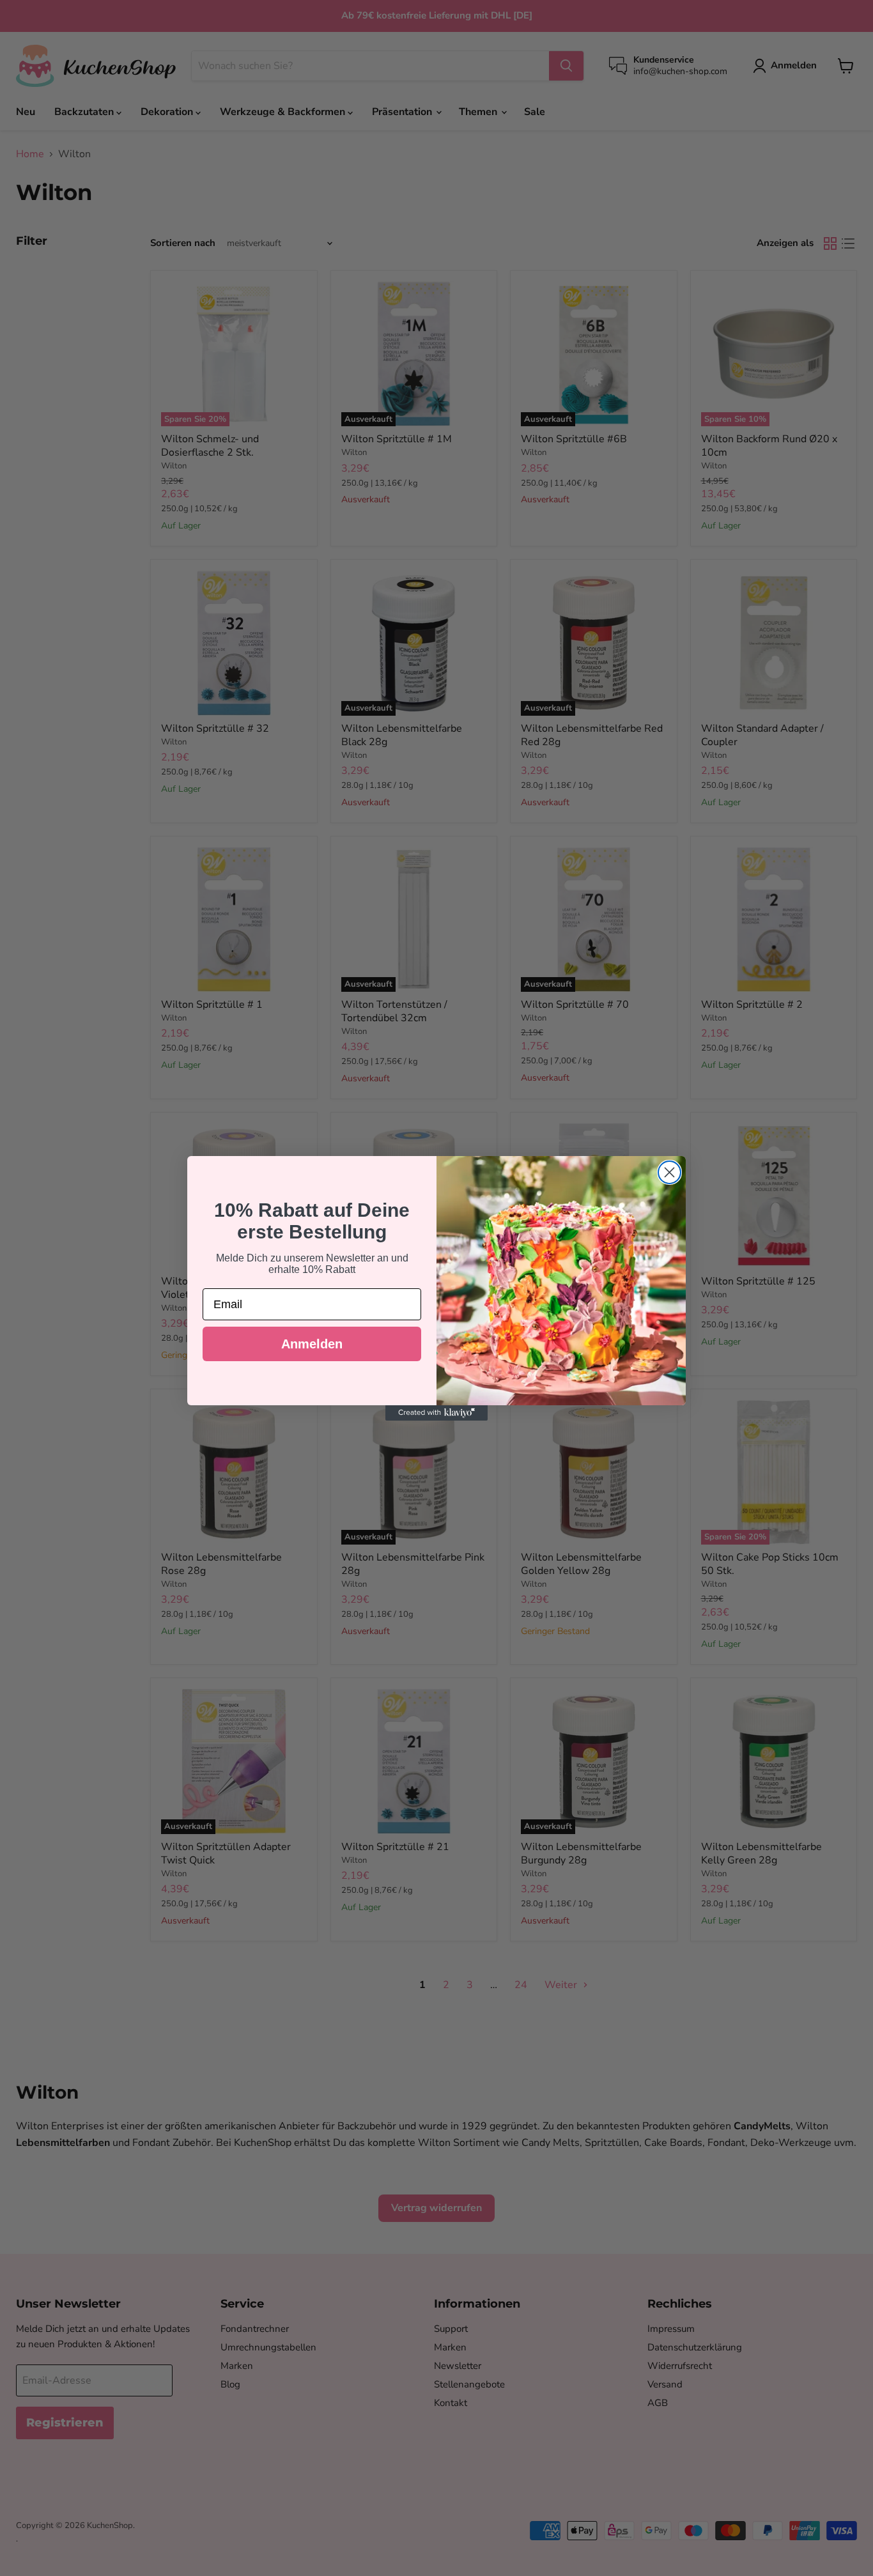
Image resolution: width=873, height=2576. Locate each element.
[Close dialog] (669, 1172)
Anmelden (312, 1344)
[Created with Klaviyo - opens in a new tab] (436, 1413)
